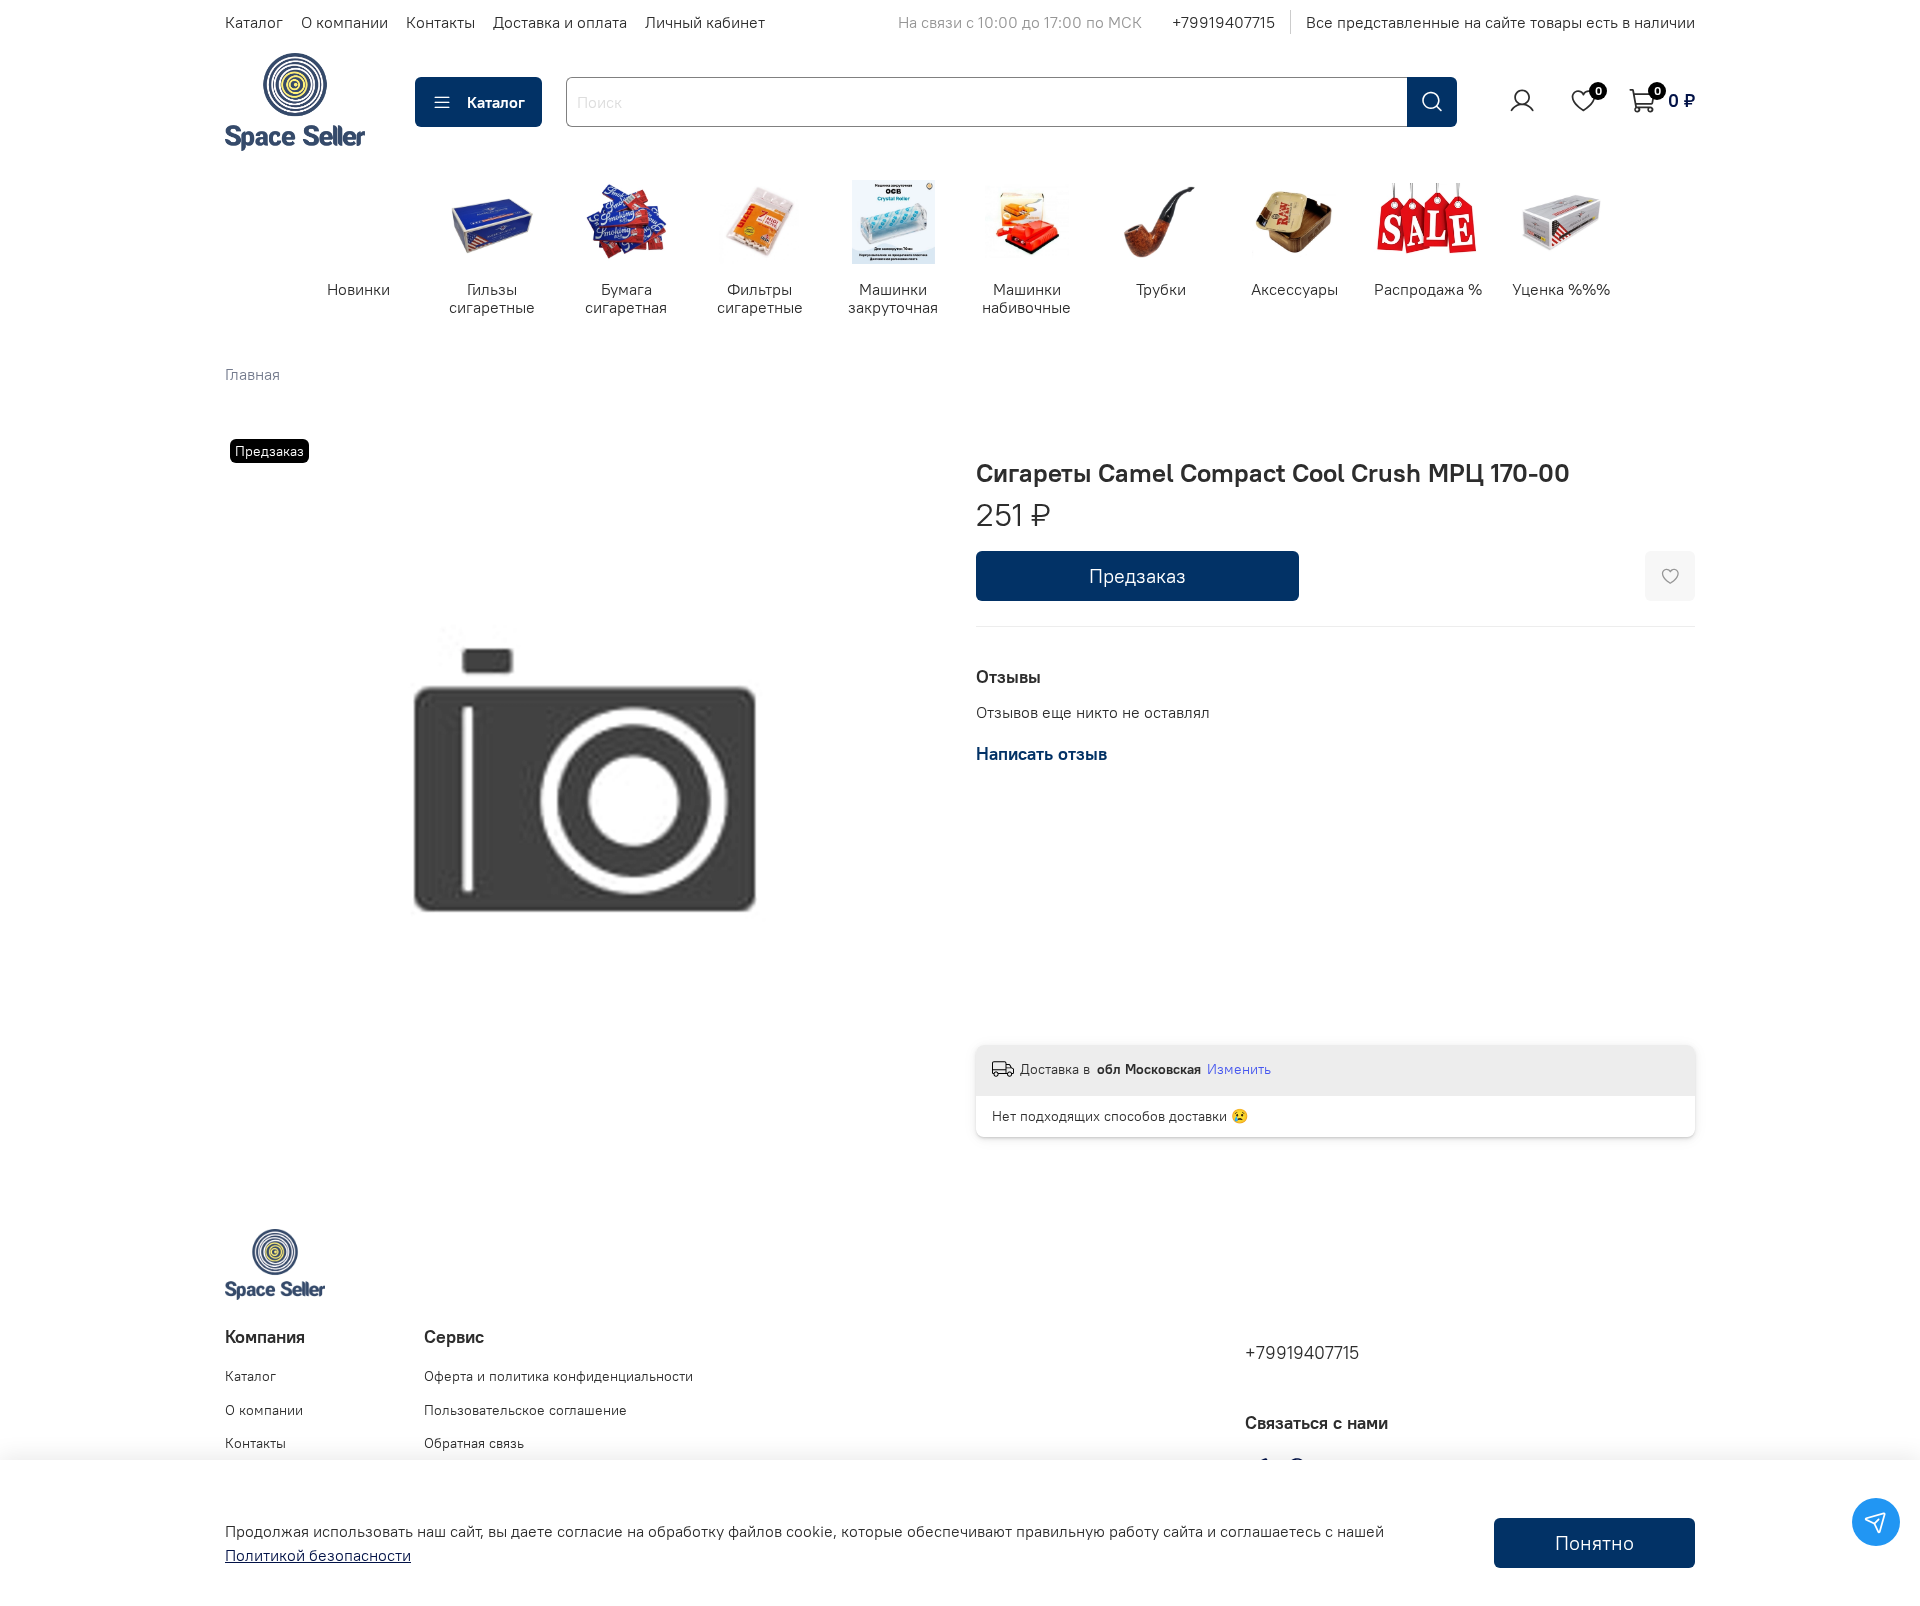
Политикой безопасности (318, 1555)
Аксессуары (1294, 288)
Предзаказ (1137, 575)
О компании (344, 22)
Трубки (1160, 288)
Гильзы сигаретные (492, 297)
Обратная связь (474, 1443)
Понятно (1594, 1542)
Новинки (358, 288)
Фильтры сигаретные (760, 297)
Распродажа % (1428, 288)
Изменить (1239, 1069)
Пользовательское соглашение (525, 1410)
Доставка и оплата (560, 22)
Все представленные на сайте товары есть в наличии (1500, 22)
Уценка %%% (1561, 288)
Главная (252, 374)
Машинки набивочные (1026, 297)
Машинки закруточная (893, 297)
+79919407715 (1223, 22)
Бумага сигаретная (626, 297)
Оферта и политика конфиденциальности (558, 1376)
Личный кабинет (705, 22)
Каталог (254, 22)
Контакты (440, 22)
